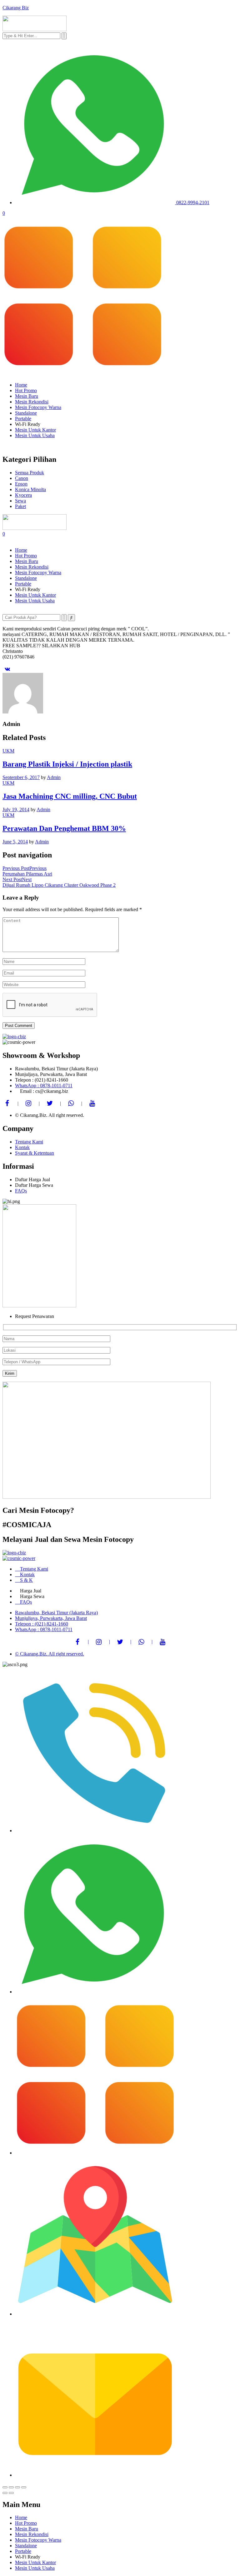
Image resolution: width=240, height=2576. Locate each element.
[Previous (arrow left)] (5, 2493)
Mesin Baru (27, 396)
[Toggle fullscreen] (17, 2487)
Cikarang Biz (16, 8)
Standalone (26, 413)
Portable (23, 419)
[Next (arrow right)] (11, 2493)
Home (21, 385)
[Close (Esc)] (5, 2487)
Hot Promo (26, 390)
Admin (54, 777)
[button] (120, 297)
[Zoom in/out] (24, 2487)
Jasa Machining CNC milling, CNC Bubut (70, 796)
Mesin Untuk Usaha (35, 435)
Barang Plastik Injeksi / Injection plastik (67, 764)
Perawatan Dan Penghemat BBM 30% (64, 828)
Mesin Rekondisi (32, 402)
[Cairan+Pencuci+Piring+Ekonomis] (7, 669)
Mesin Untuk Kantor (35, 430)
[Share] (11, 2487)
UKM (8, 751)
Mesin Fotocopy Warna (38, 407)
